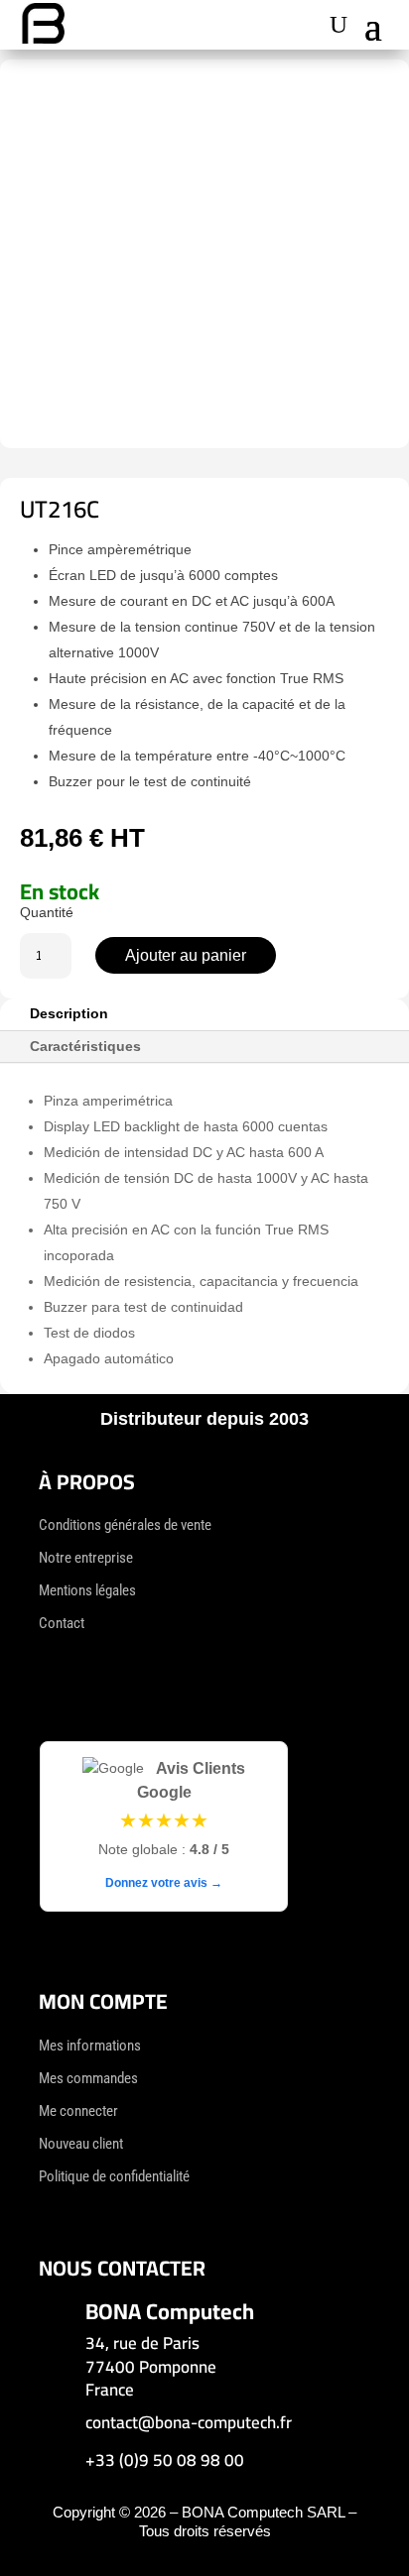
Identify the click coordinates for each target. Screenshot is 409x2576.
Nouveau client (81, 2144)
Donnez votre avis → (164, 1883)
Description (69, 1013)
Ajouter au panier (186, 955)
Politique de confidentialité (114, 2176)
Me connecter (78, 2111)
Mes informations (90, 2046)
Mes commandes (88, 2078)
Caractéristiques (85, 1046)
